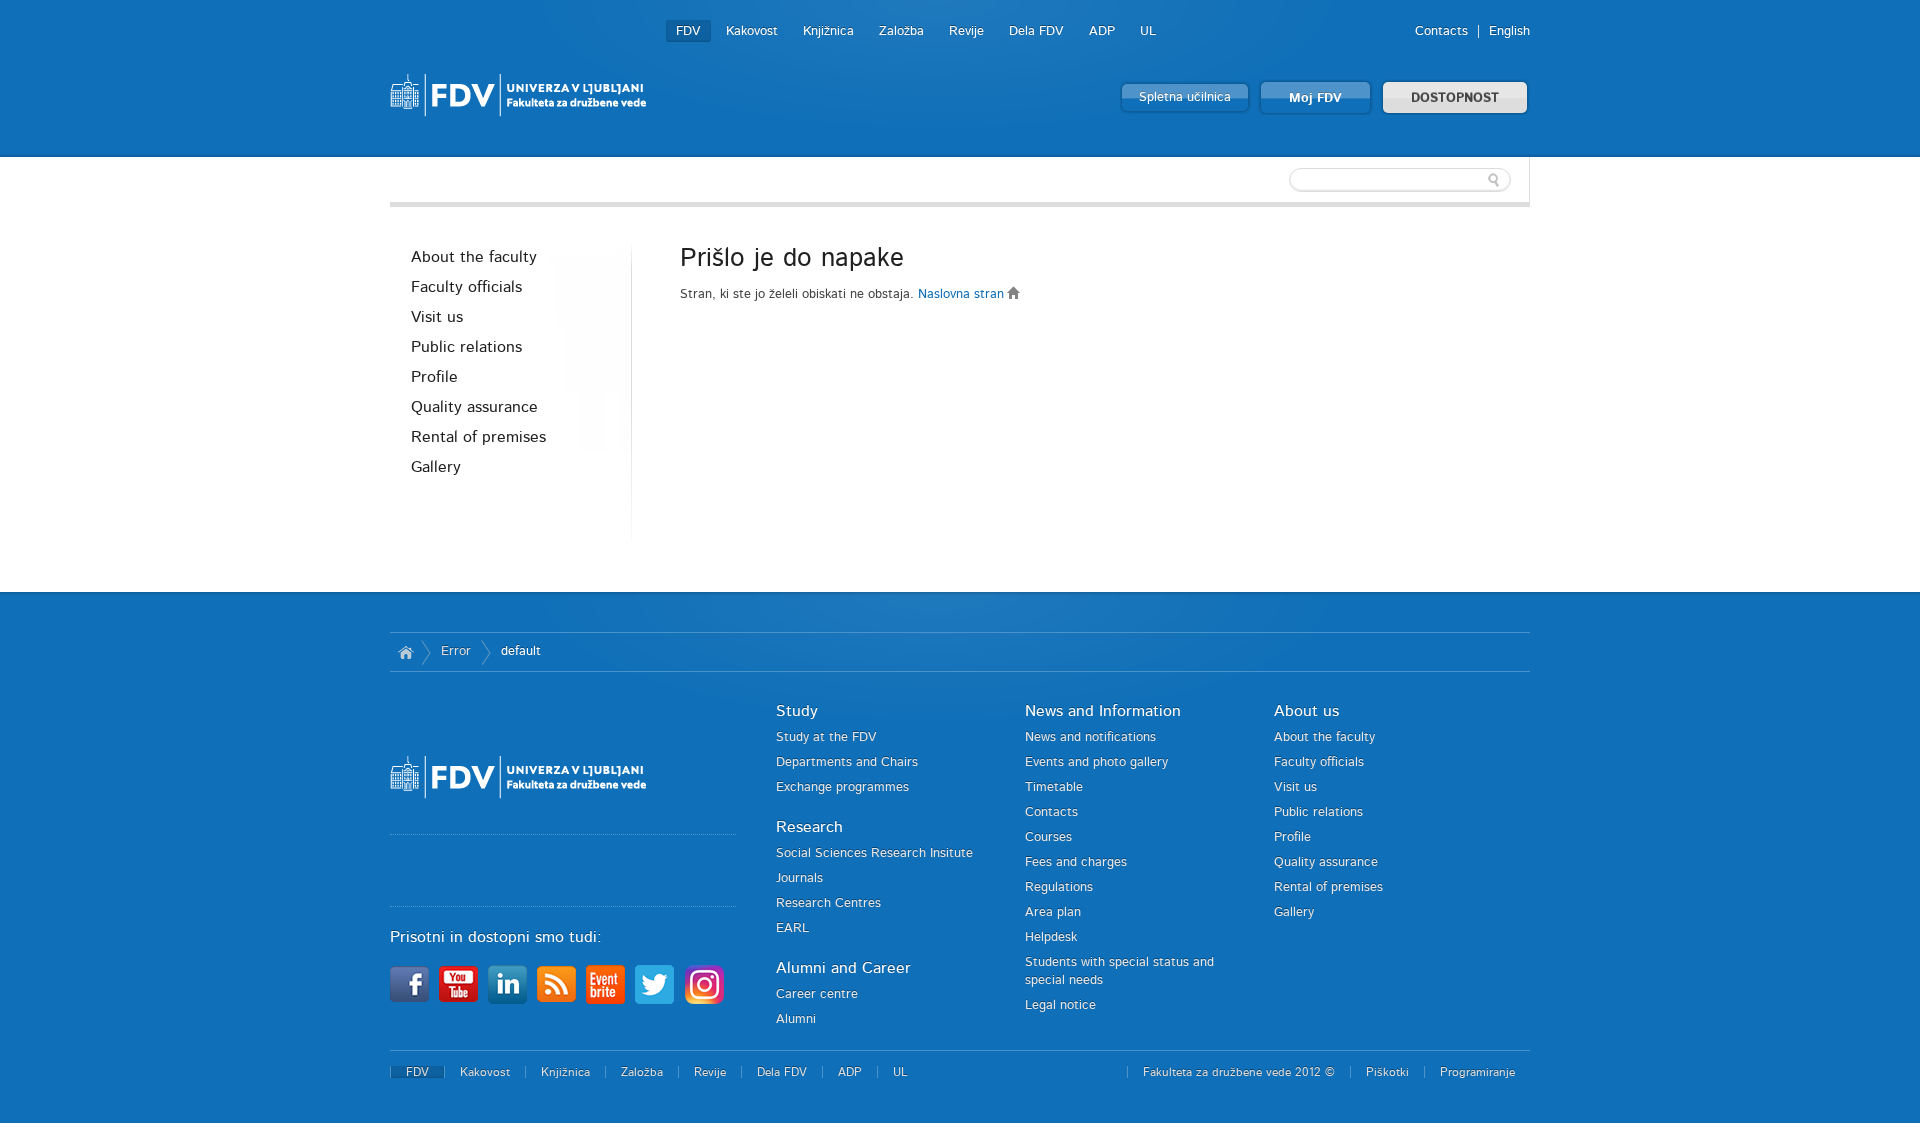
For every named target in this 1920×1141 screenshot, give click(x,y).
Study (797, 711)
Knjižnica (828, 31)
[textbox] (1400, 180)
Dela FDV (1036, 31)
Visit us (437, 317)
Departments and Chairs (847, 762)
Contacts (1441, 31)
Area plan (1053, 912)
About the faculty (474, 257)
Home (405, 652)
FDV (688, 31)
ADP (1102, 31)
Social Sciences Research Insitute (874, 853)
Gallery (436, 467)
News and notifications (1090, 737)
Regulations (1059, 887)
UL (1148, 31)
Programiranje (1477, 1072)
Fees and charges (1076, 862)
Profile (434, 377)
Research (809, 827)
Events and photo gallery (1096, 762)
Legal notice (1060, 1005)
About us (1306, 711)
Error (456, 651)
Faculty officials (466, 287)
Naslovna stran (963, 294)
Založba (901, 31)
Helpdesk (1051, 937)
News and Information (1103, 711)
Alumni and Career (843, 968)
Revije (966, 31)
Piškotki (1387, 1072)
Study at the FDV (826, 737)
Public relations (466, 347)
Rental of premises (478, 437)
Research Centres (828, 903)
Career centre (817, 994)
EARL (792, 928)
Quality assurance (474, 407)
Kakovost (752, 31)
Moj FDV (1315, 98)
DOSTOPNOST (1455, 98)
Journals (799, 878)
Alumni (796, 1019)
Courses (1048, 837)
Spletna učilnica (1185, 97)
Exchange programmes (842, 787)
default (521, 651)
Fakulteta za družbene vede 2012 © (1239, 1072)
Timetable (1054, 787)
